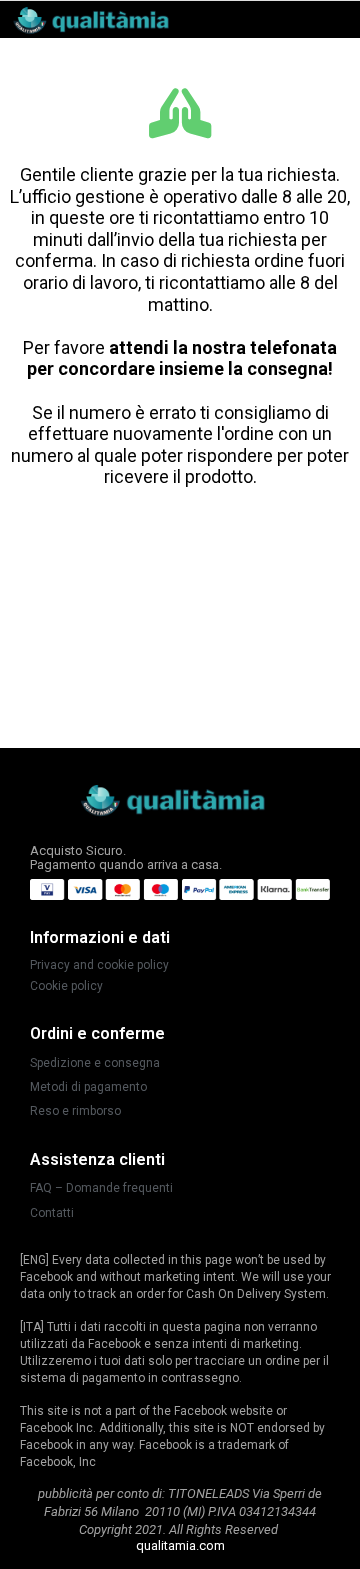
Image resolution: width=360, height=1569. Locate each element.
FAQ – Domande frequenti (101, 1188)
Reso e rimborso (75, 1111)
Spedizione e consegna (95, 1063)
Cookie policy (66, 986)
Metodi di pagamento (88, 1087)
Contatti (52, 1213)
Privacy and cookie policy (99, 965)
